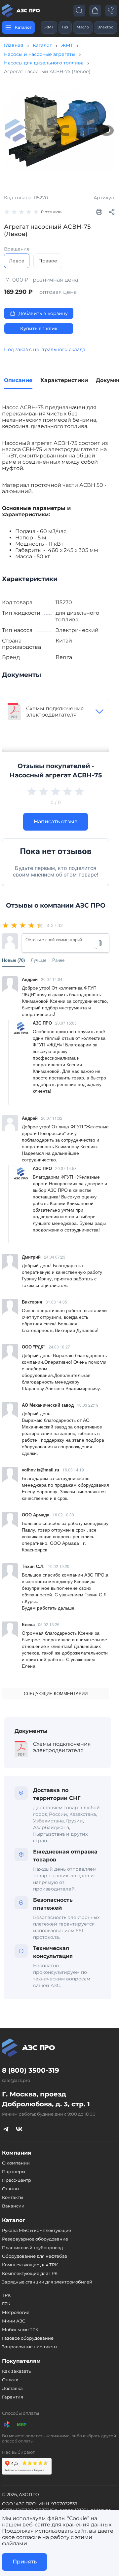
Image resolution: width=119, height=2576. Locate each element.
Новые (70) (13, 960)
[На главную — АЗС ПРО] (22, 11)
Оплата (10, 2380)
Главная (14, 45)
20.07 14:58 (66, 1168)
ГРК (6, 2304)
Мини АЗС (14, 2321)
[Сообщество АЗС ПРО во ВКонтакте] (19, 2129)
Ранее (58, 960)
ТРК (6, 2295)
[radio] (6, 925)
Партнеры (14, 2171)
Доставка (12, 2388)
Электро (105, 27)
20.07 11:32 (52, 1118)
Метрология (16, 2312)
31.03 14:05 (56, 1302)
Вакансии (13, 2206)
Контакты (13, 2197)
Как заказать (16, 2371)
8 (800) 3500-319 (31, 2070)
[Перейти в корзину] (95, 10)
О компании (16, 2163)
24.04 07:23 (55, 1257)
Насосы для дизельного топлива (44, 63)
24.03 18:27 (59, 1347)
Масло (83, 27)
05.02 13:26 (49, 1624)
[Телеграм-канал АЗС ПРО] (6, 2129)
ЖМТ (49, 27)
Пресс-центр (17, 2180)
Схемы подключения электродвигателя (55, 712)
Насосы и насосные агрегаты (40, 54)
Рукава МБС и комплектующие (37, 2230)
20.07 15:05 (66, 1023)
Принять (25, 2562)
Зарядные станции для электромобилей (47, 2282)
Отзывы (11, 2189)
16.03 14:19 (73, 1470)
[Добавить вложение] (100, 943)
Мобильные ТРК (20, 2329)
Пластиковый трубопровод (32, 2247)
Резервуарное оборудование (35, 2239)
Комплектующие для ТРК (30, 2265)
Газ (65, 27)
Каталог (42, 45)
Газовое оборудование (28, 2338)
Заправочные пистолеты (30, 2347)
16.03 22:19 (88, 1405)
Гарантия (13, 2397)
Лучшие (39, 960)
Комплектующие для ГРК (30, 2273)
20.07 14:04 (52, 979)
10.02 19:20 (59, 1566)
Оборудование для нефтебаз (35, 2256)
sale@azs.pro (16, 2080)
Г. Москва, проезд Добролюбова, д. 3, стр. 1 (46, 2099)
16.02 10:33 (63, 1515)
